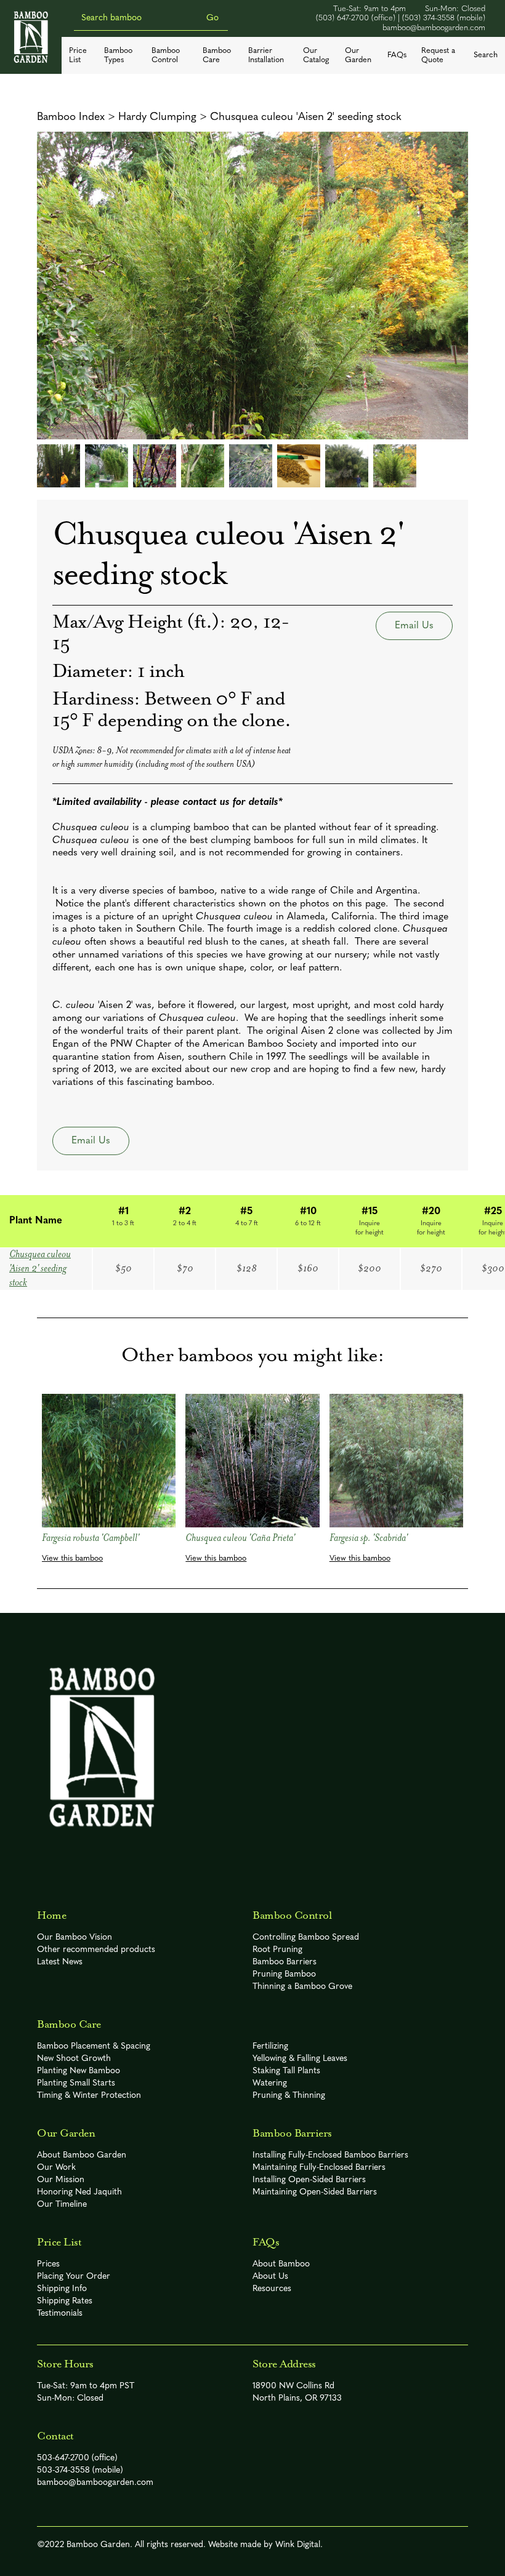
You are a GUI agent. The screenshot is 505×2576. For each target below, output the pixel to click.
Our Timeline (62, 2205)
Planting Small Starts (76, 2083)
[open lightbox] (252, 286)
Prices (48, 2264)
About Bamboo (281, 2264)
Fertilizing (270, 2046)
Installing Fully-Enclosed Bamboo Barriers (330, 2155)
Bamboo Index (71, 117)
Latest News (60, 1962)
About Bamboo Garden (82, 2155)
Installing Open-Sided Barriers (309, 2180)
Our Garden (358, 55)
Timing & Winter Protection (89, 2096)
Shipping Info (62, 2289)
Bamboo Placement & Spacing (94, 2046)
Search (486, 55)
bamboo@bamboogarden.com (434, 28)
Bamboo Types (118, 55)
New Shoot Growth (74, 2059)
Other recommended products (96, 1950)
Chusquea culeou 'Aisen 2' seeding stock (306, 117)
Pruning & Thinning (289, 2096)
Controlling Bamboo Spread (306, 1938)
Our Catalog (316, 55)
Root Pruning (277, 1950)
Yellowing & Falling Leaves (300, 2059)
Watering (270, 2083)
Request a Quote (438, 55)
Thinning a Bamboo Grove (302, 1987)
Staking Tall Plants (286, 2071)
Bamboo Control (166, 55)
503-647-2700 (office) (77, 2458)
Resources (272, 2289)
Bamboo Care (217, 55)
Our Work (56, 2168)
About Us (270, 2277)
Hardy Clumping (157, 117)
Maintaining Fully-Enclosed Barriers (319, 2168)
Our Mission (61, 2180)
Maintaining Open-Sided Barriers (315, 2192)
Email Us (414, 626)
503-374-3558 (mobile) (80, 2470)
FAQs (397, 55)
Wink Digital (298, 2545)
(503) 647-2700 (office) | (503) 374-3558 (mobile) (401, 18)
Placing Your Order (74, 2277)
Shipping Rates (65, 2301)
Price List (78, 55)
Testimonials (60, 2314)
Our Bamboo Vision (75, 1938)
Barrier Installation (266, 55)
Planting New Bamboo (79, 2071)
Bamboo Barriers (285, 1962)
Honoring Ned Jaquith (79, 2192)
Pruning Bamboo (284, 1974)
